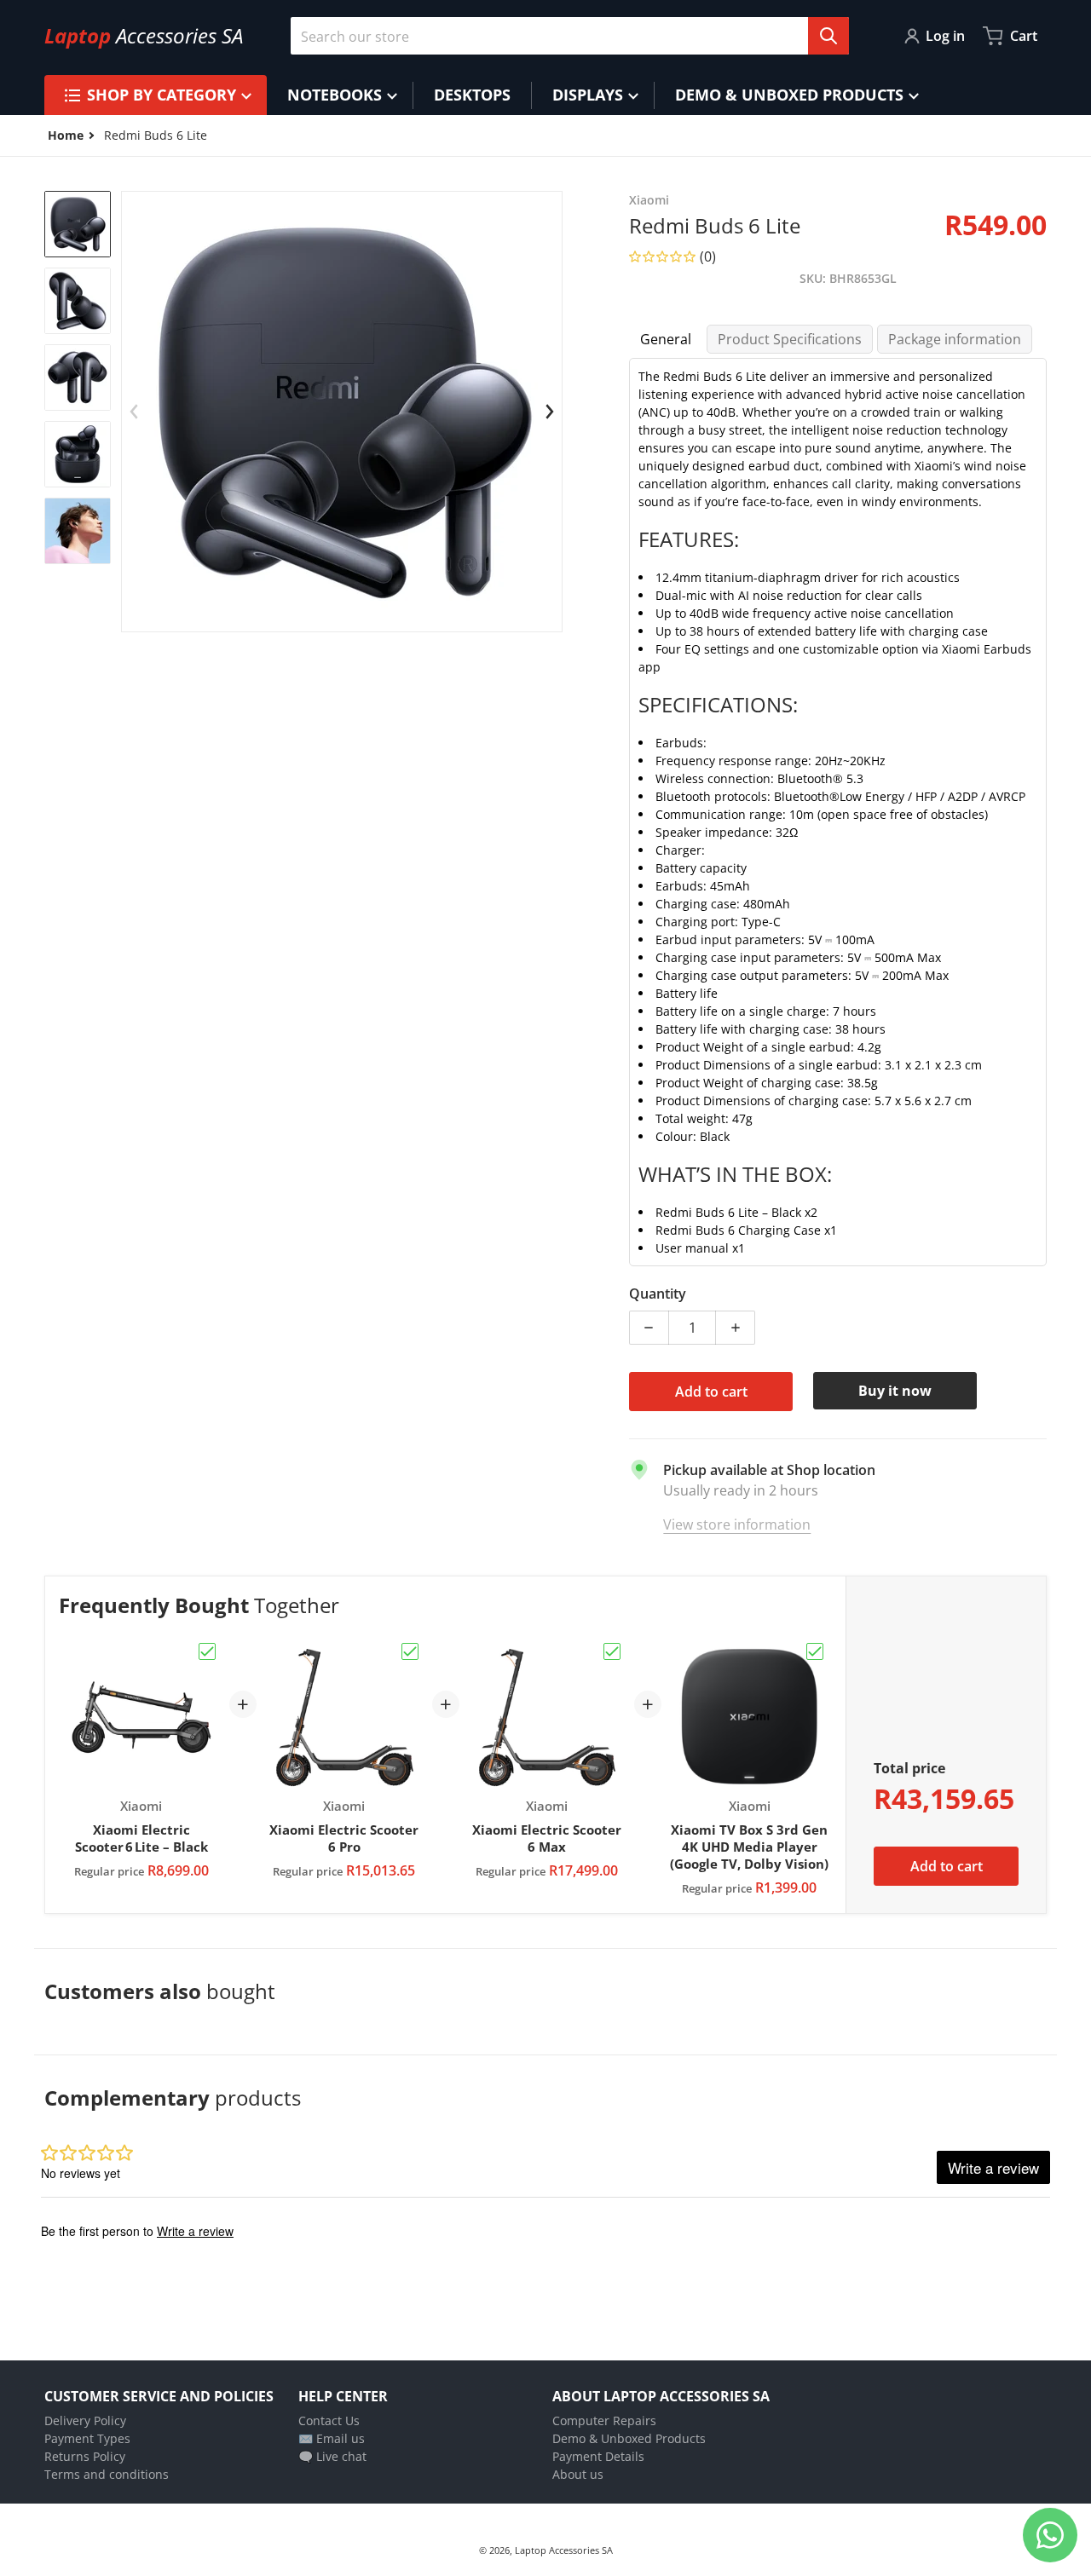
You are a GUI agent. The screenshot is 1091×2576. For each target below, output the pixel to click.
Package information (955, 339)
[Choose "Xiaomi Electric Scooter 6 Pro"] (410, 1651)
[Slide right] (550, 412)
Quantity (658, 1294)
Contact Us (329, 2420)
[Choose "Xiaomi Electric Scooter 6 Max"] (612, 1651)
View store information (737, 1524)
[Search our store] (828, 36)
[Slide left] (134, 412)
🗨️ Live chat (332, 2456)
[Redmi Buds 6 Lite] (78, 224)
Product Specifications (790, 339)
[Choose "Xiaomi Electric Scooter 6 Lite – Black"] (207, 1651)
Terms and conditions (107, 2474)
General (666, 339)
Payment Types (87, 2438)
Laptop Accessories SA (564, 2550)
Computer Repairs (604, 2420)
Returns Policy (85, 2456)
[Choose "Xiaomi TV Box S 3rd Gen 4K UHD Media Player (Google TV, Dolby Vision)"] (815, 1651)
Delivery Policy (85, 2420)
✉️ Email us (332, 2438)
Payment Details (598, 2456)
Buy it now (895, 1391)
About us (578, 2474)
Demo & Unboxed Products (629, 2438)
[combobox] (570, 36)
